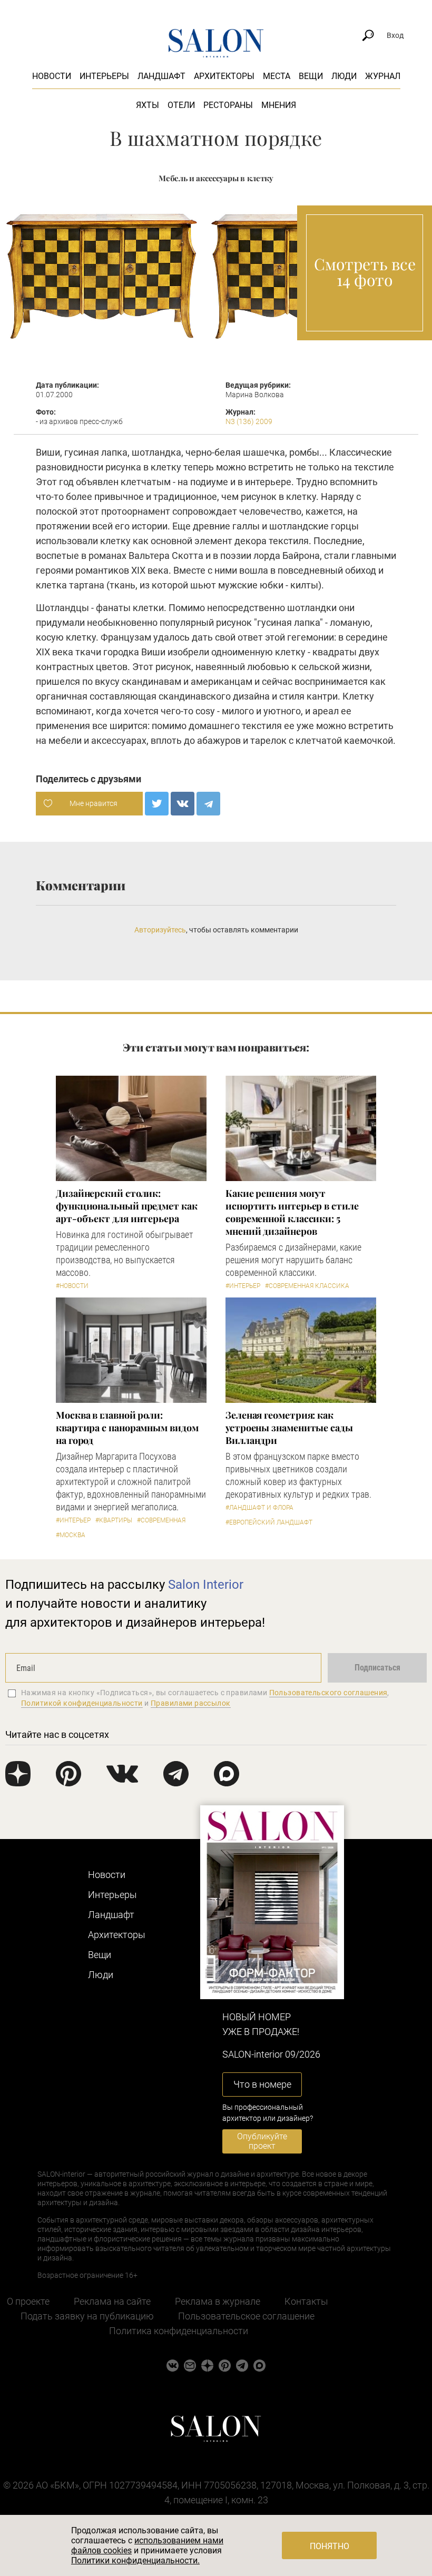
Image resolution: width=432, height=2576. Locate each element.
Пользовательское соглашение (246, 2316)
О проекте (28, 2301)
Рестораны (228, 105)
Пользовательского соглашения (328, 1693)
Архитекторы (224, 76)
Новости (52, 76)
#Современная (161, 1520)
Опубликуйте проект (262, 2141)
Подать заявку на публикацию (87, 2316)
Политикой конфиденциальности (82, 1703)
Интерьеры (104, 76)
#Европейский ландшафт (269, 1522)
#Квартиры (114, 1520)
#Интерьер (243, 1286)
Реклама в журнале (218, 2301)
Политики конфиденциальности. (135, 2560)
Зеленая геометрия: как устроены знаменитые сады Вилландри (289, 1428)
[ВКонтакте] (183, 804)
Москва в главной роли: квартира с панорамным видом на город (127, 1428)
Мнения (279, 105)
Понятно (330, 2546)
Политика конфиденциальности (179, 2331)
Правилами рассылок (191, 1703)
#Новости (72, 1286)
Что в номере (262, 2084)
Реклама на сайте (112, 2301)
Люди (344, 76)
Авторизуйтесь (160, 930)
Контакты (306, 2301)
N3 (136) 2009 (249, 421)
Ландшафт (161, 76)
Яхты (148, 105)
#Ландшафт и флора (259, 1508)
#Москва (71, 1535)
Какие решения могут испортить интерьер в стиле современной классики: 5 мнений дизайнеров (292, 1212)
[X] (157, 804)
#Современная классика (307, 1286)
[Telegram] (208, 804)
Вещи (311, 76)
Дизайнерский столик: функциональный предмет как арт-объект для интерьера (127, 1206)
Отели (181, 105)
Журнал (383, 76)
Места (277, 76)
